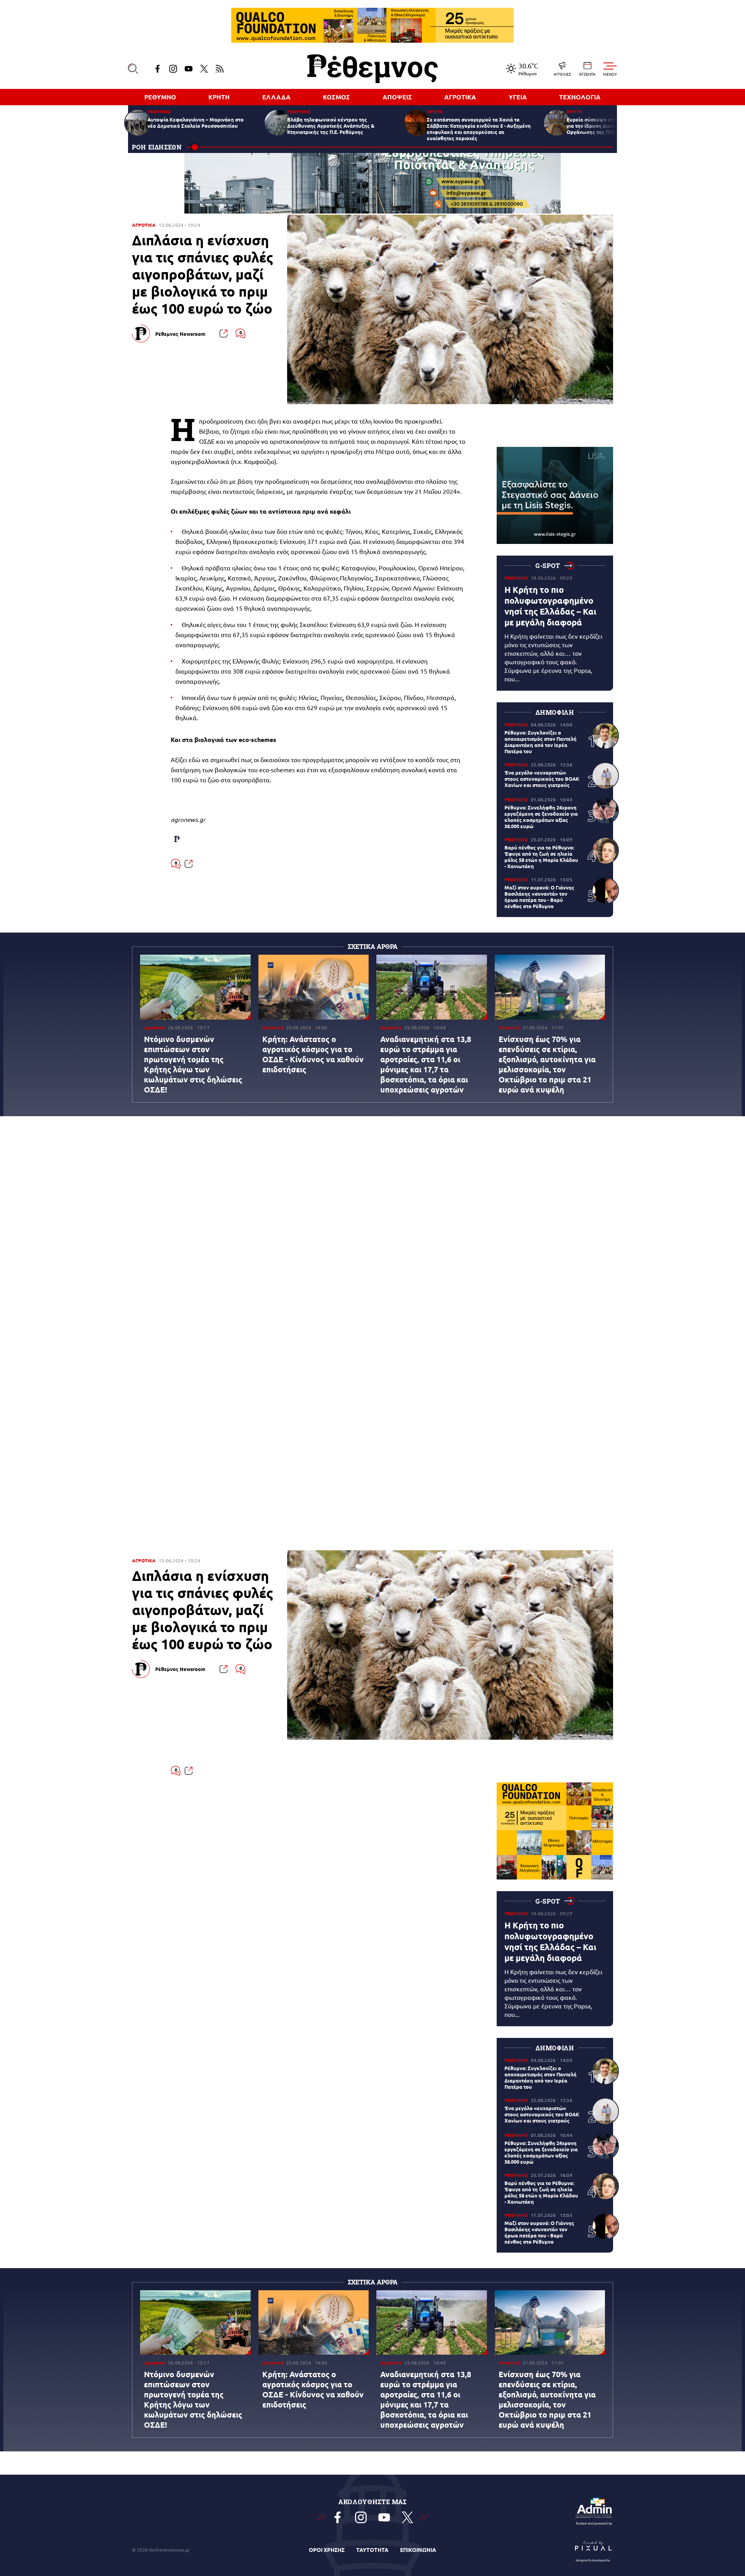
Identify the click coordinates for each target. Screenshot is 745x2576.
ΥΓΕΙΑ (518, 97)
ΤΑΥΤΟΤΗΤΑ (372, 2550)
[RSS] (220, 69)
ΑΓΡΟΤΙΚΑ (460, 97)
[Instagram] (173, 69)
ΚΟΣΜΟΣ (336, 97)
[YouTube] (189, 69)
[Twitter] (204, 69)
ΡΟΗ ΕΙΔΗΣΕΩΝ (157, 147)
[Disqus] (372, 1237)
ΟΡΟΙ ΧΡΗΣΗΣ (327, 2550)
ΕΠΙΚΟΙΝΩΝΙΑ (418, 2550)
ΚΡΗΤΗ (219, 97)
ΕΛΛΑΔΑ (276, 97)
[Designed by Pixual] (594, 2550)
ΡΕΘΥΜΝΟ (160, 97)
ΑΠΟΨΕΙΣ (397, 97)
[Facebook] (158, 69)
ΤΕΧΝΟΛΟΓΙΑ (580, 97)
